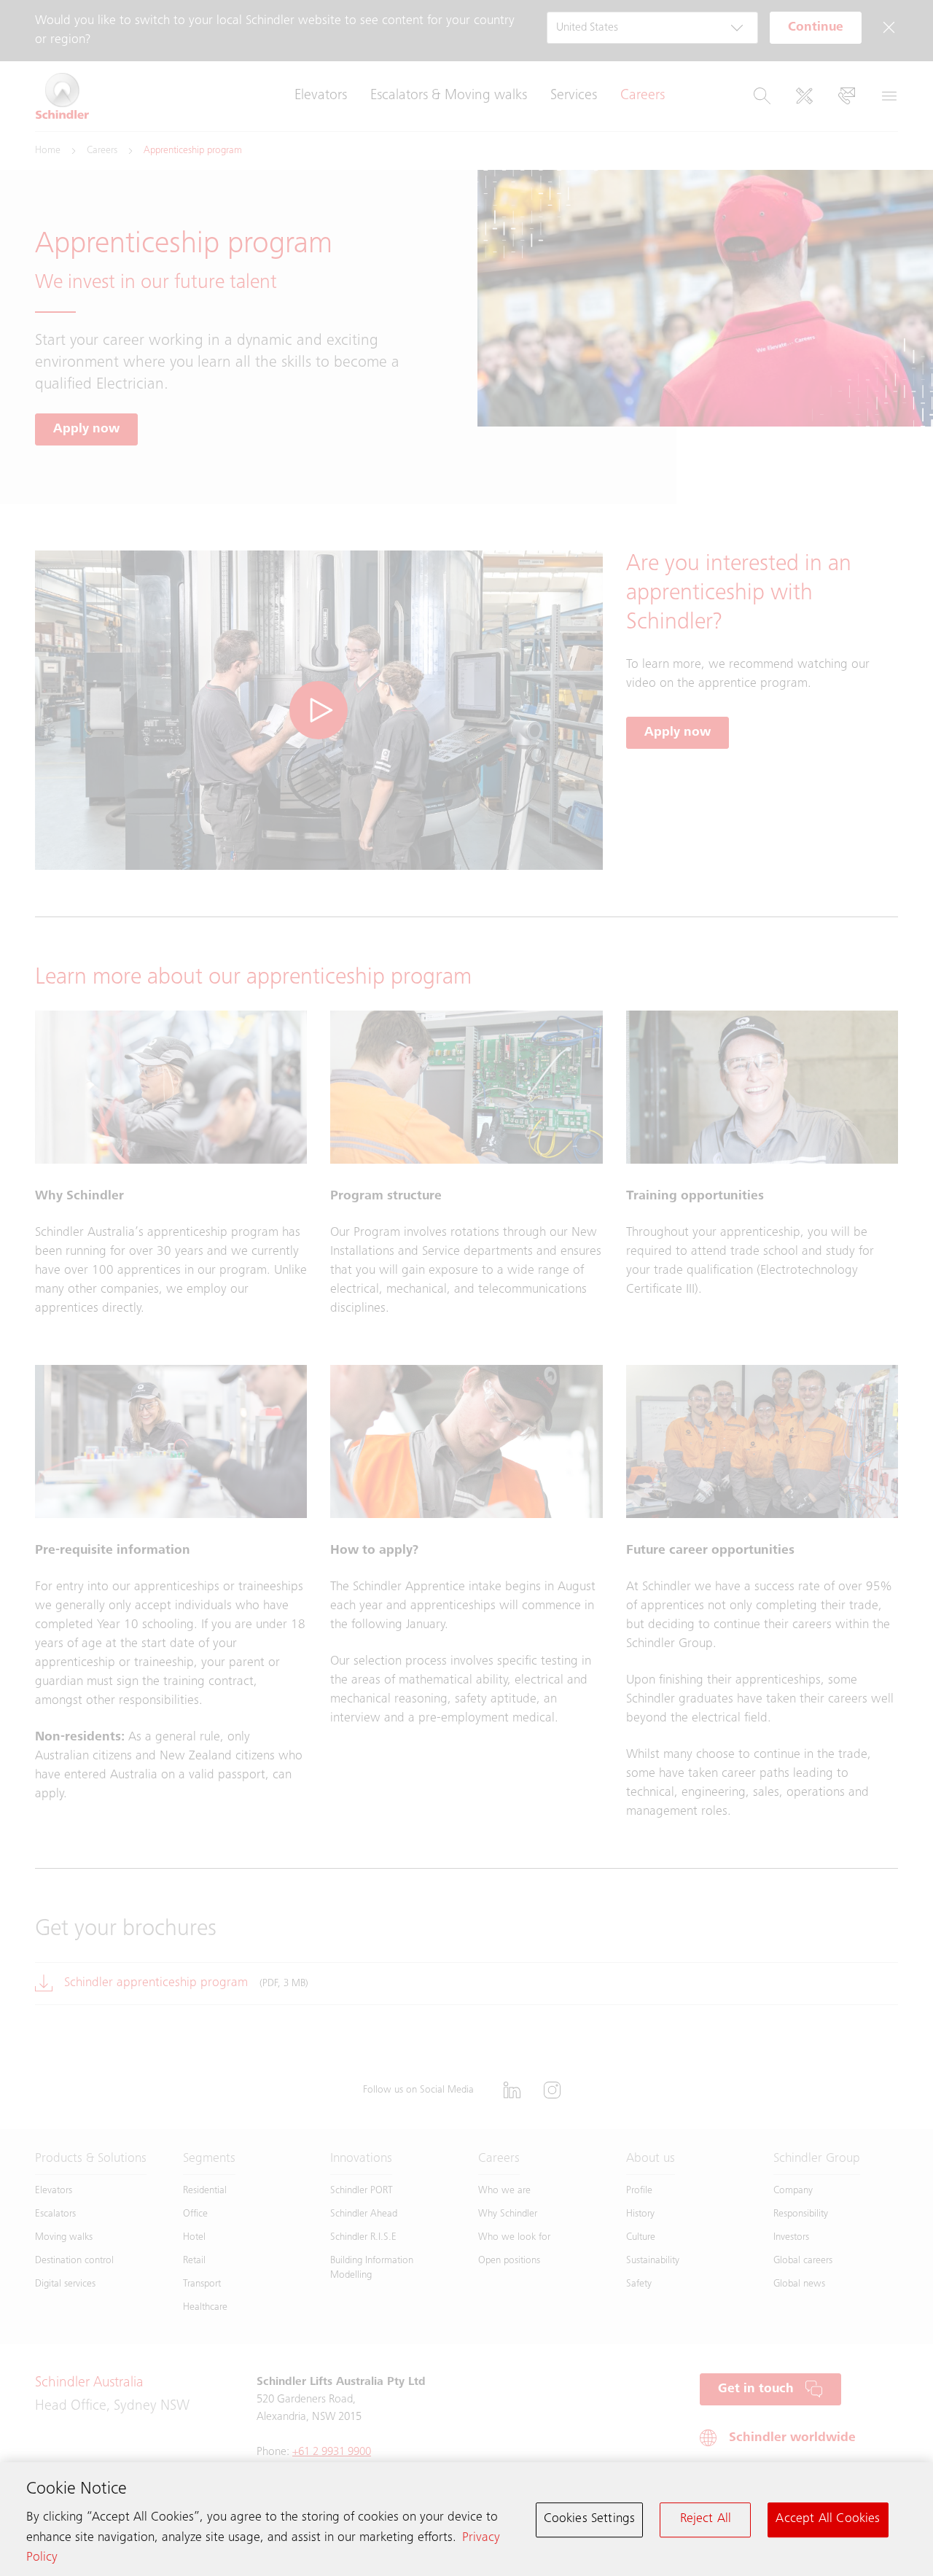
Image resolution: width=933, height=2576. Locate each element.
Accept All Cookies (828, 2519)
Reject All (706, 2519)
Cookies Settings (590, 2519)
